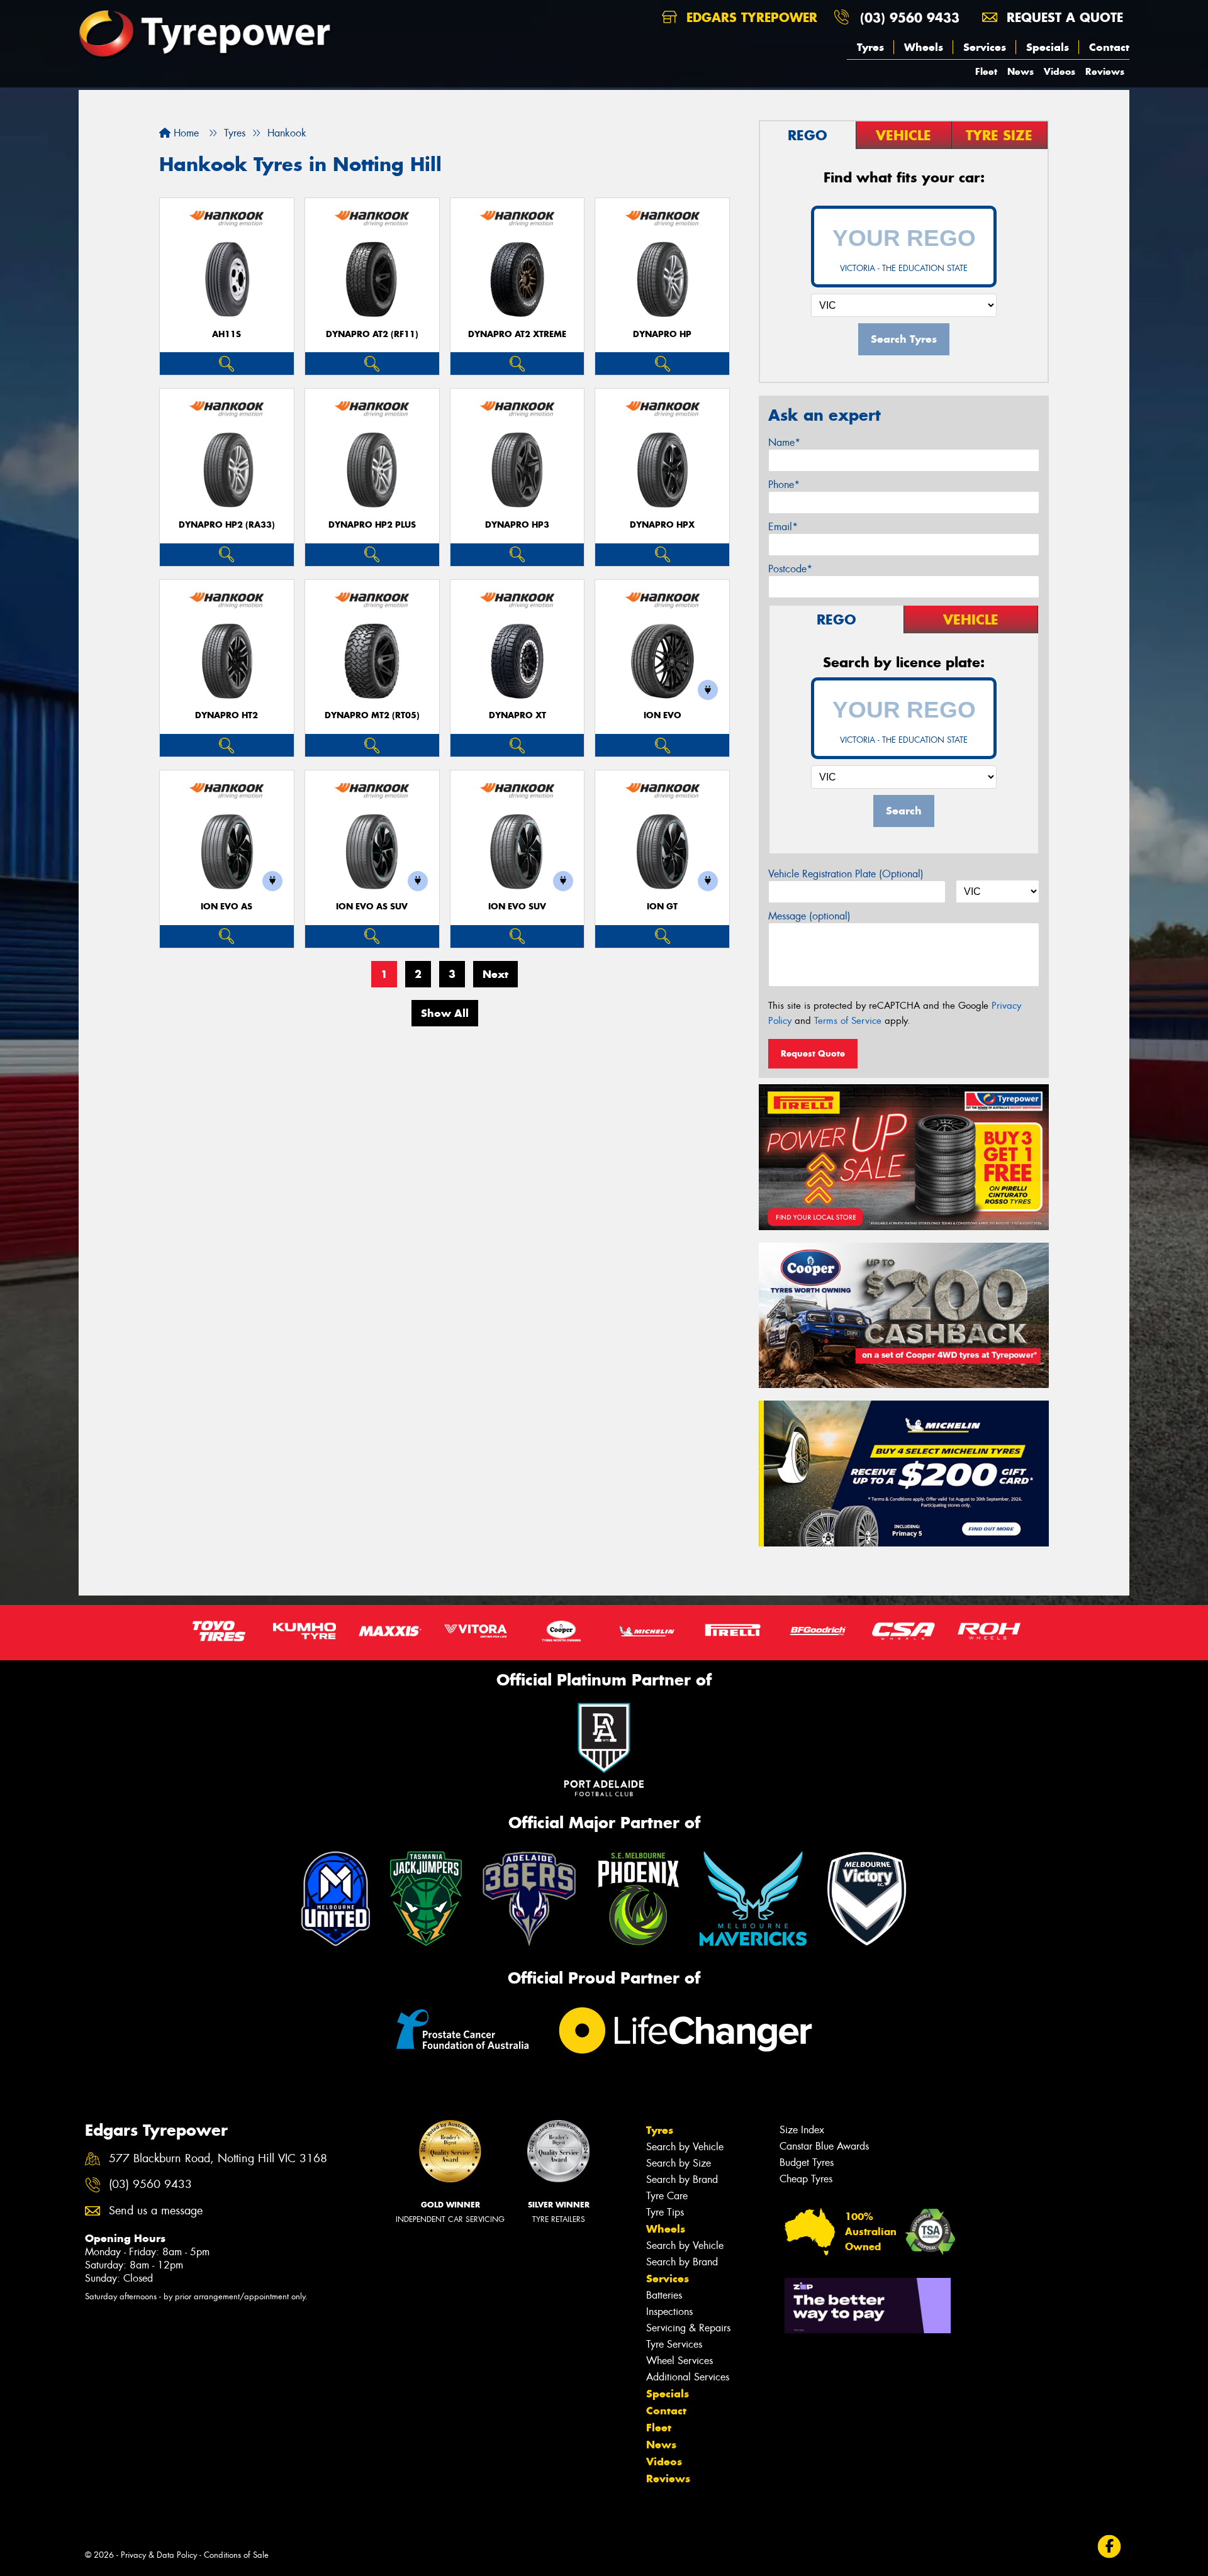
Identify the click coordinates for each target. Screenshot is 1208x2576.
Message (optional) (809, 916)
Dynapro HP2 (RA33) (227, 525)
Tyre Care (667, 2196)
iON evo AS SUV (372, 907)
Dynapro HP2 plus (372, 525)
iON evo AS (226, 907)
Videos (1060, 71)
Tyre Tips (665, 2212)
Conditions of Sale (236, 2555)
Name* (784, 442)
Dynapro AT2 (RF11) (372, 334)
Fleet (986, 71)
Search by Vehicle (685, 2147)
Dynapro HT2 (226, 715)
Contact (1109, 47)
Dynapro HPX (662, 525)
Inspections (669, 2312)
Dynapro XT (517, 715)
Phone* (784, 485)
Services (985, 47)
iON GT (662, 907)
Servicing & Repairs (688, 2328)
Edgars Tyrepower (750, 17)
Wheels (924, 47)
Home (185, 133)
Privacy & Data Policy (159, 2555)
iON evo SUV (517, 907)
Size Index (802, 2130)
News (1021, 71)
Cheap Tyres (806, 2179)
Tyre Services (674, 2344)
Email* (783, 527)
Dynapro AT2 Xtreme (517, 334)
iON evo (663, 715)
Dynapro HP (662, 334)
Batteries (664, 2295)
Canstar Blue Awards (824, 2146)
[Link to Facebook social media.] (1110, 2547)
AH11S (226, 334)
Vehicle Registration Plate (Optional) (846, 874)
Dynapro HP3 (517, 525)
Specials (1048, 47)
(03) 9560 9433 (910, 17)
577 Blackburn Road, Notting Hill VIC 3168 (218, 2159)
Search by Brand (682, 2179)
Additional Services (688, 2377)
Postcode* (790, 569)
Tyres (870, 47)
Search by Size (679, 2163)
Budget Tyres (807, 2162)
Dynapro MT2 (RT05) (372, 715)
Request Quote (813, 1053)
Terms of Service (848, 1021)
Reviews (1105, 71)
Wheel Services (679, 2361)
